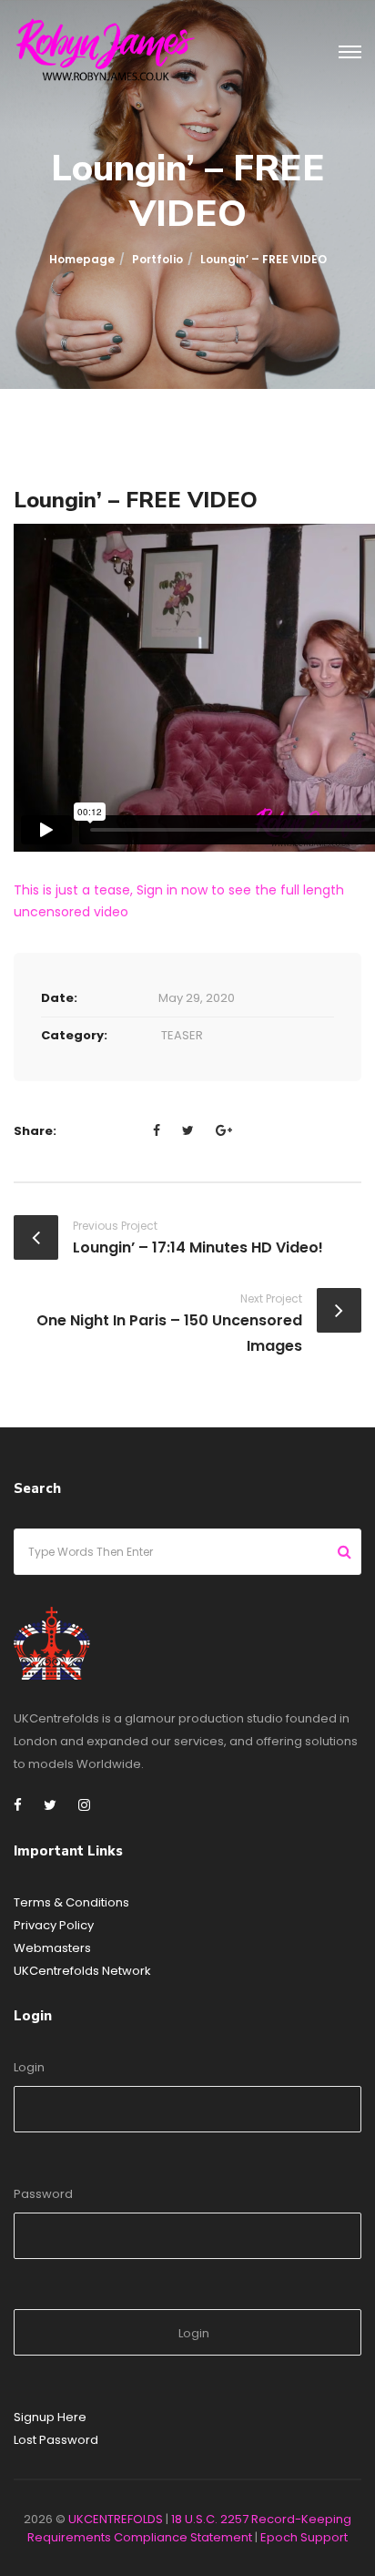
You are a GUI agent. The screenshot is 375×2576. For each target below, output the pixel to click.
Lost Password (56, 2440)
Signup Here (50, 2417)
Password (43, 2194)
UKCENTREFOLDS (116, 2519)
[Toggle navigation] (350, 53)
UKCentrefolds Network (82, 1971)
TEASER (182, 1035)
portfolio (157, 259)
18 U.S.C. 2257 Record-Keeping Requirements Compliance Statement (189, 2528)
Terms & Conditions (71, 1902)
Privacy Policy (54, 1925)
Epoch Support (304, 2537)
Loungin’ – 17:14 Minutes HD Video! (198, 1247)
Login (29, 2067)
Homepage (82, 259)
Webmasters (52, 1948)
